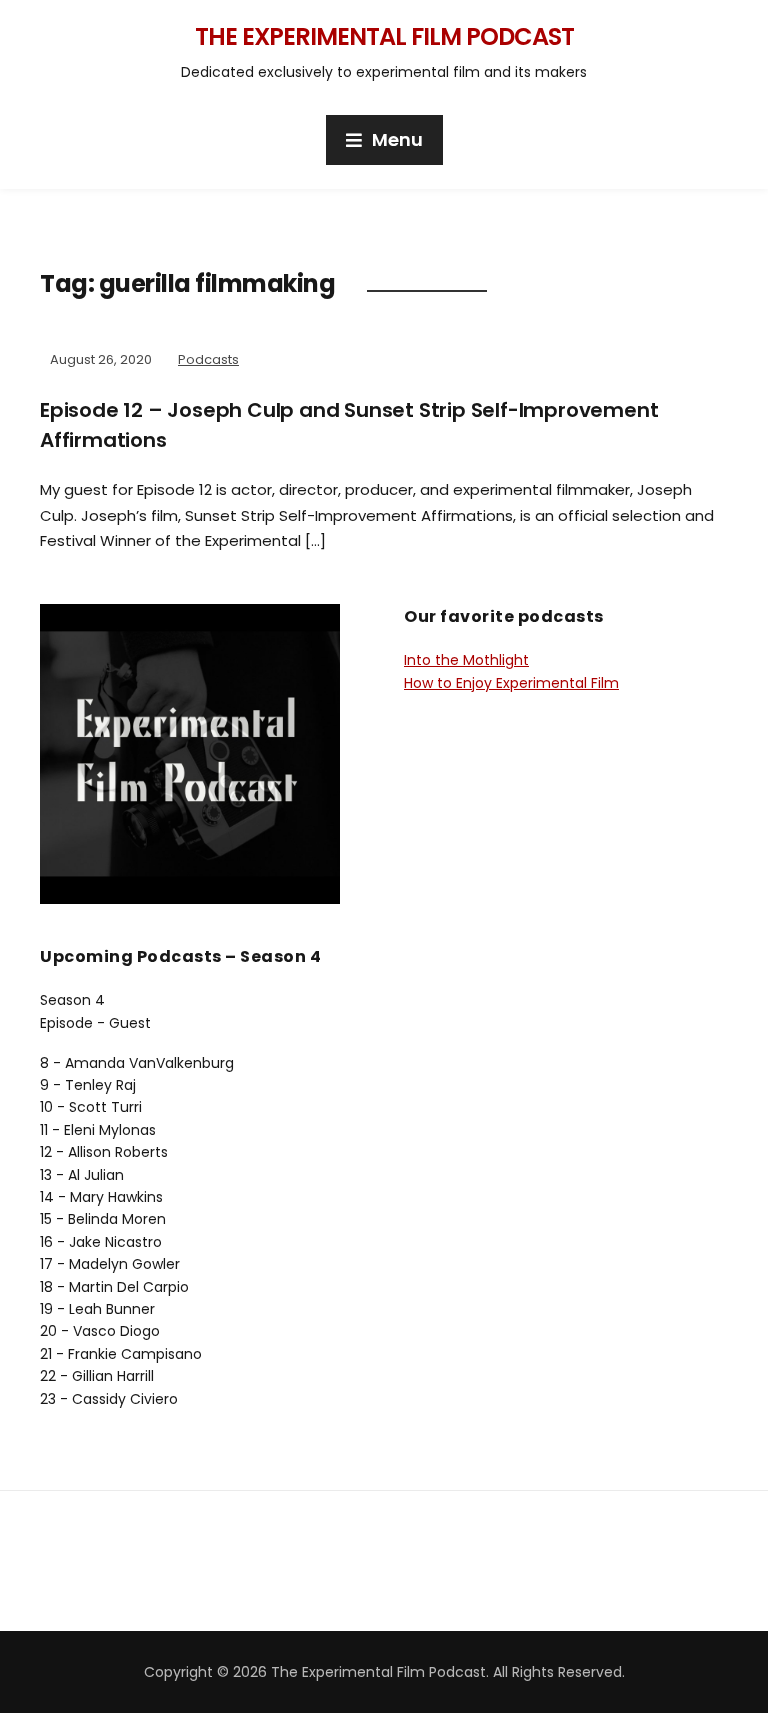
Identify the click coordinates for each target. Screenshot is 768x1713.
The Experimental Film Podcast (384, 36)
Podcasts (208, 359)
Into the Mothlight (466, 660)
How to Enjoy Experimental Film (511, 683)
